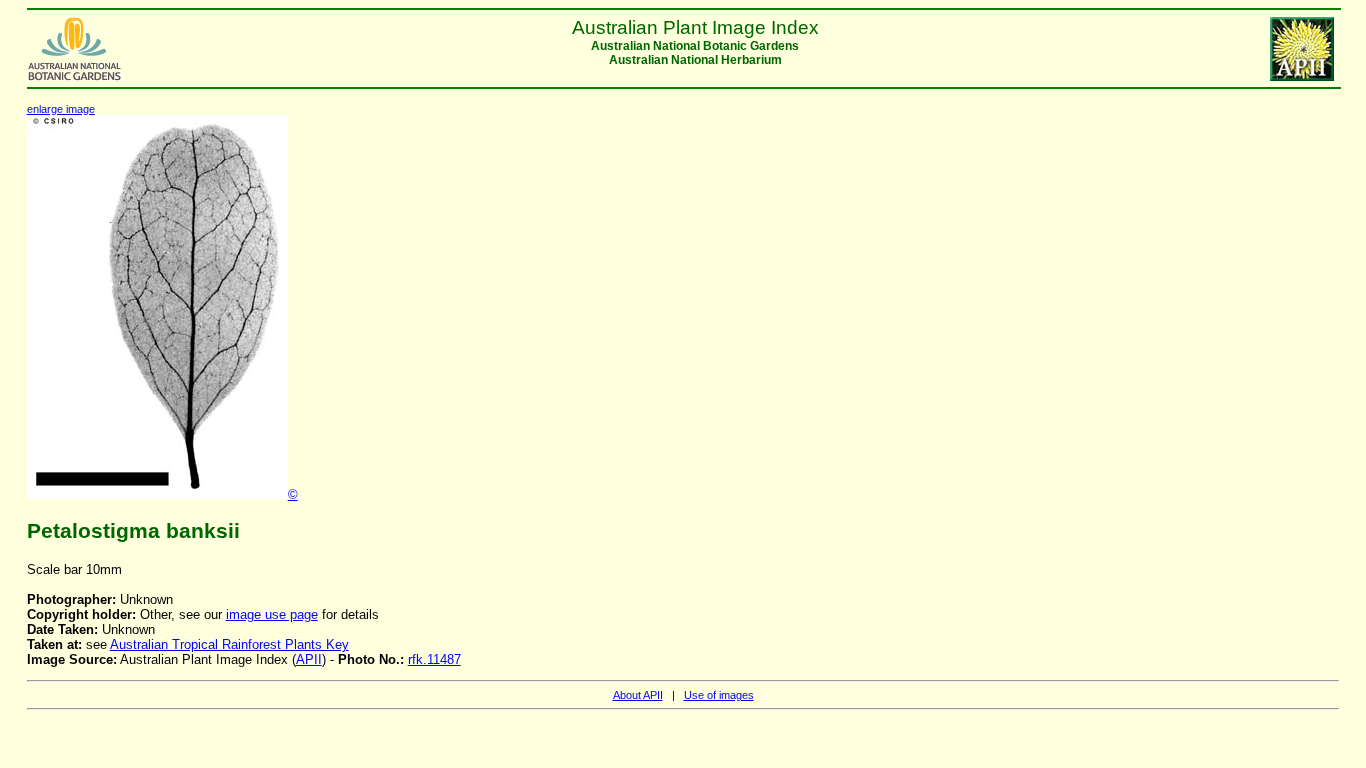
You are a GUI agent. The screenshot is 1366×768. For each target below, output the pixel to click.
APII (309, 659)
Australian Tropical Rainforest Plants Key (229, 644)
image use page (272, 614)
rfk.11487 (434, 659)
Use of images (719, 695)
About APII (638, 695)
